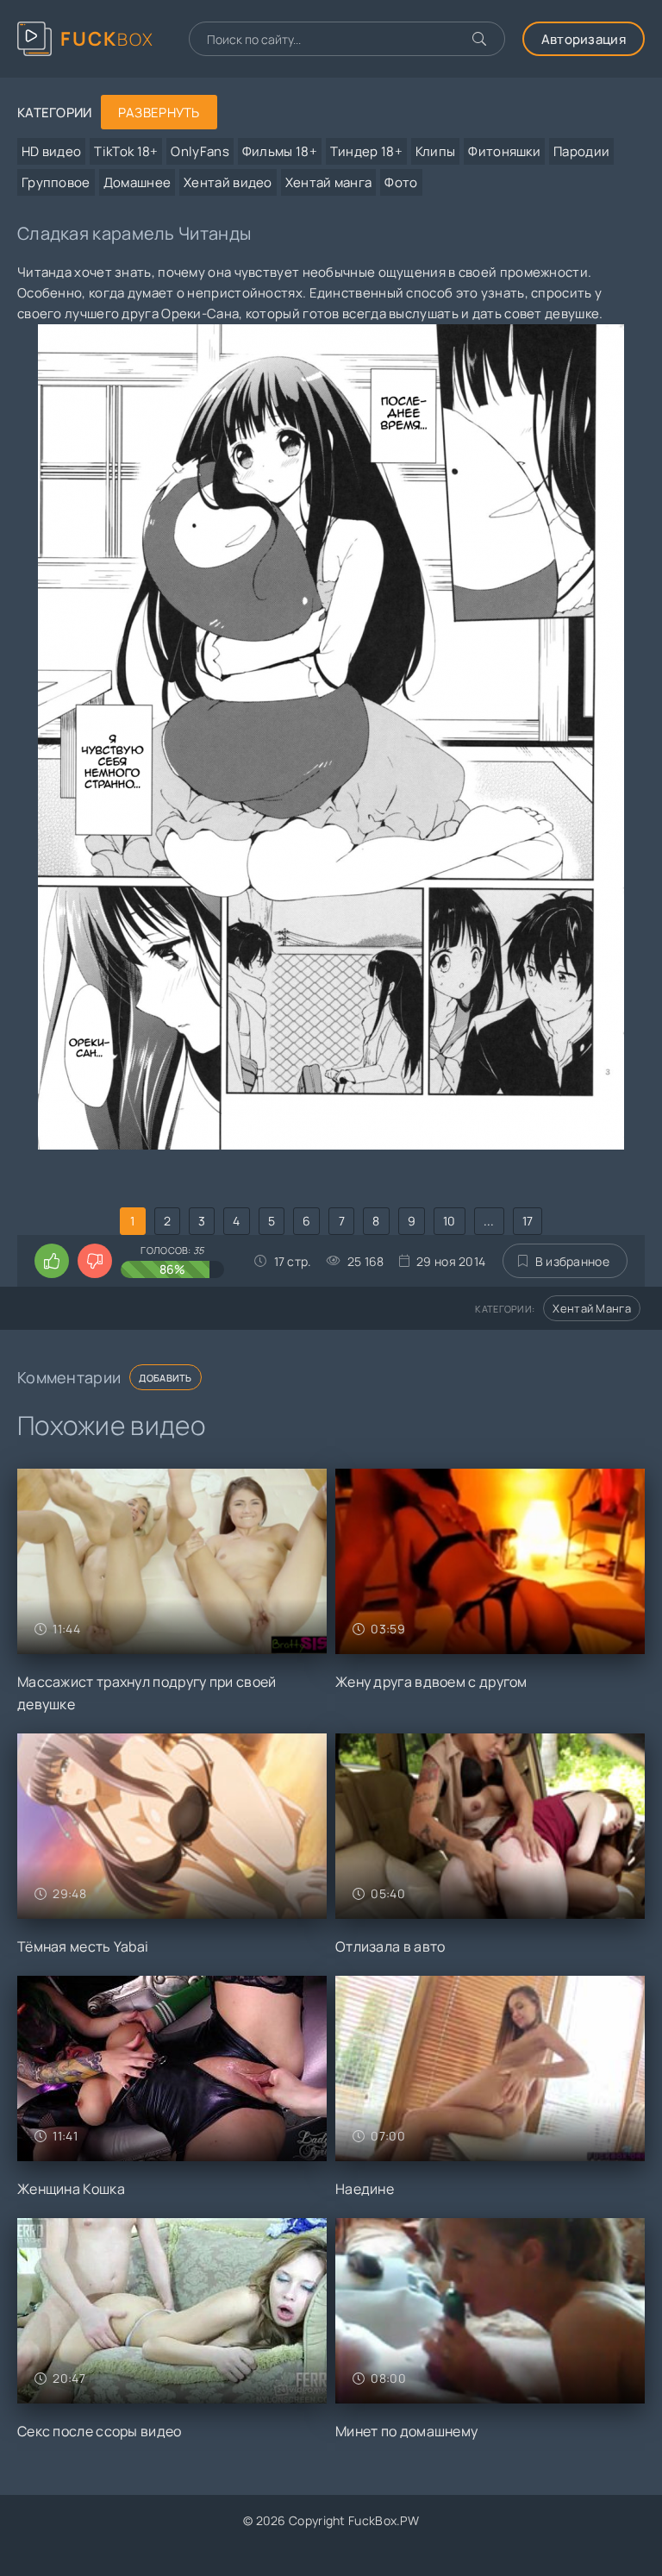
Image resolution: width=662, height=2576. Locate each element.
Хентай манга (329, 182)
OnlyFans (200, 151)
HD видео (51, 151)
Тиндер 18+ (366, 151)
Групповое (56, 182)
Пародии (581, 151)
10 (450, 1221)
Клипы (436, 151)
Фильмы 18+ (280, 151)
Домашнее (137, 182)
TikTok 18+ (126, 151)
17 (528, 1221)
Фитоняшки (504, 151)
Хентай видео (228, 182)
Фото (401, 182)
